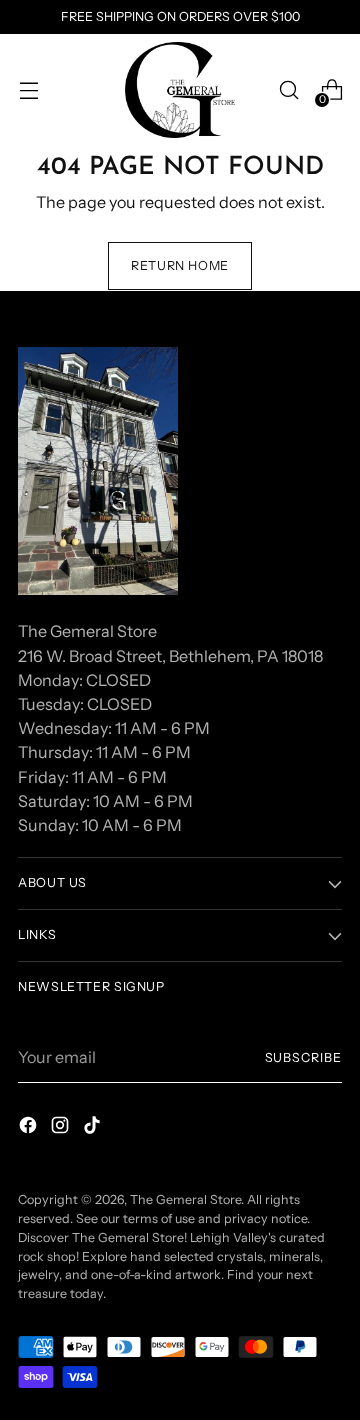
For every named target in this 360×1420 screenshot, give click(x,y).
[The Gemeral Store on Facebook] (30, 1128)
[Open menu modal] (28, 90)
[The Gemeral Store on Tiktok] (94, 1128)
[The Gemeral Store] (180, 90)
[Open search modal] (288, 90)
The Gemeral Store (185, 1199)
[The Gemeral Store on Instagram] (62, 1128)
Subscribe (303, 1057)
